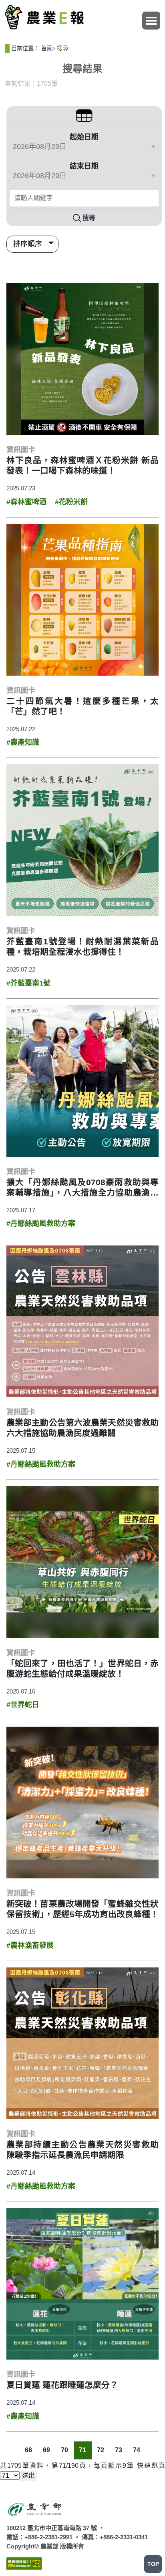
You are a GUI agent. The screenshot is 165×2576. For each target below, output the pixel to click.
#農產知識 (23, 742)
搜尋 (89, 218)
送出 (28, 2476)
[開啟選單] (151, 21)
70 (64, 2450)
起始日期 (84, 137)
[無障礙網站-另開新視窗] (24, 2563)
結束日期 (84, 166)
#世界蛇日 (23, 1705)
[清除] (151, 198)
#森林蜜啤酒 (26, 502)
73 (119, 2450)
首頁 (46, 48)
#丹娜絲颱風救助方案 (41, 1224)
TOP (153, 2564)
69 (46, 2450)
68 (28, 2450)
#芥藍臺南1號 (28, 983)
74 (137, 2450)
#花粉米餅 (71, 502)
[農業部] (36, 2508)
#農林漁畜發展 (30, 1945)
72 (101, 2450)
